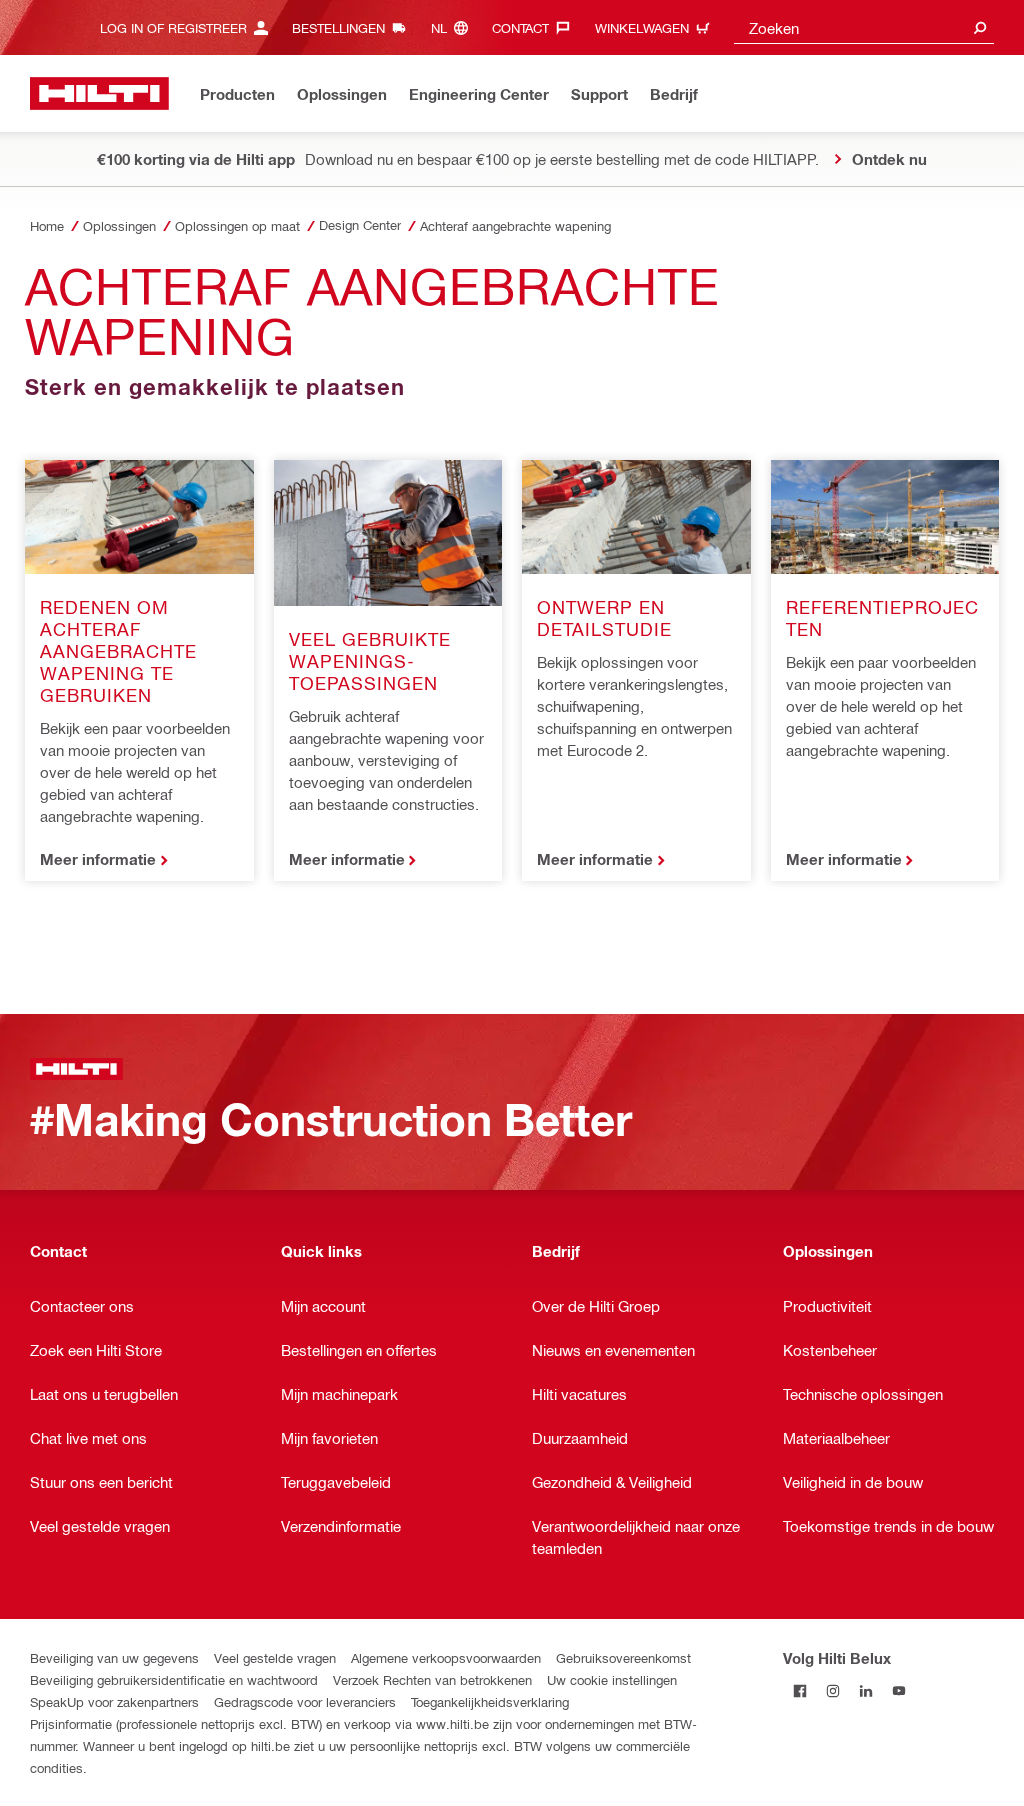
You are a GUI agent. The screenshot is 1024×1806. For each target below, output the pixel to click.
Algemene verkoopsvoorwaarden (446, 1657)
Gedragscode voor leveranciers (305, 1701)
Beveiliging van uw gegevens (114, 1657)
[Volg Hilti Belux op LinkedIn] (865, 1690)
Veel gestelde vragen (275, 1657)
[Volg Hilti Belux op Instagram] (832, 1690)
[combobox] (864, 27)
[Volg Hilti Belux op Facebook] (799, 1690)
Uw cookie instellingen (612, 1679)
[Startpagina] (99, 93)
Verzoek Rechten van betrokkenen (432, 1679)
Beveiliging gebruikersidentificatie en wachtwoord (174, 1679)
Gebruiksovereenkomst (623, 1657)
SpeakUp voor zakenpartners (114, 1701)
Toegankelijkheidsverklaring (490, 1701)
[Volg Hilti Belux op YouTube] (898, 1690)
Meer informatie (98, 859)
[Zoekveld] (980, 27)
